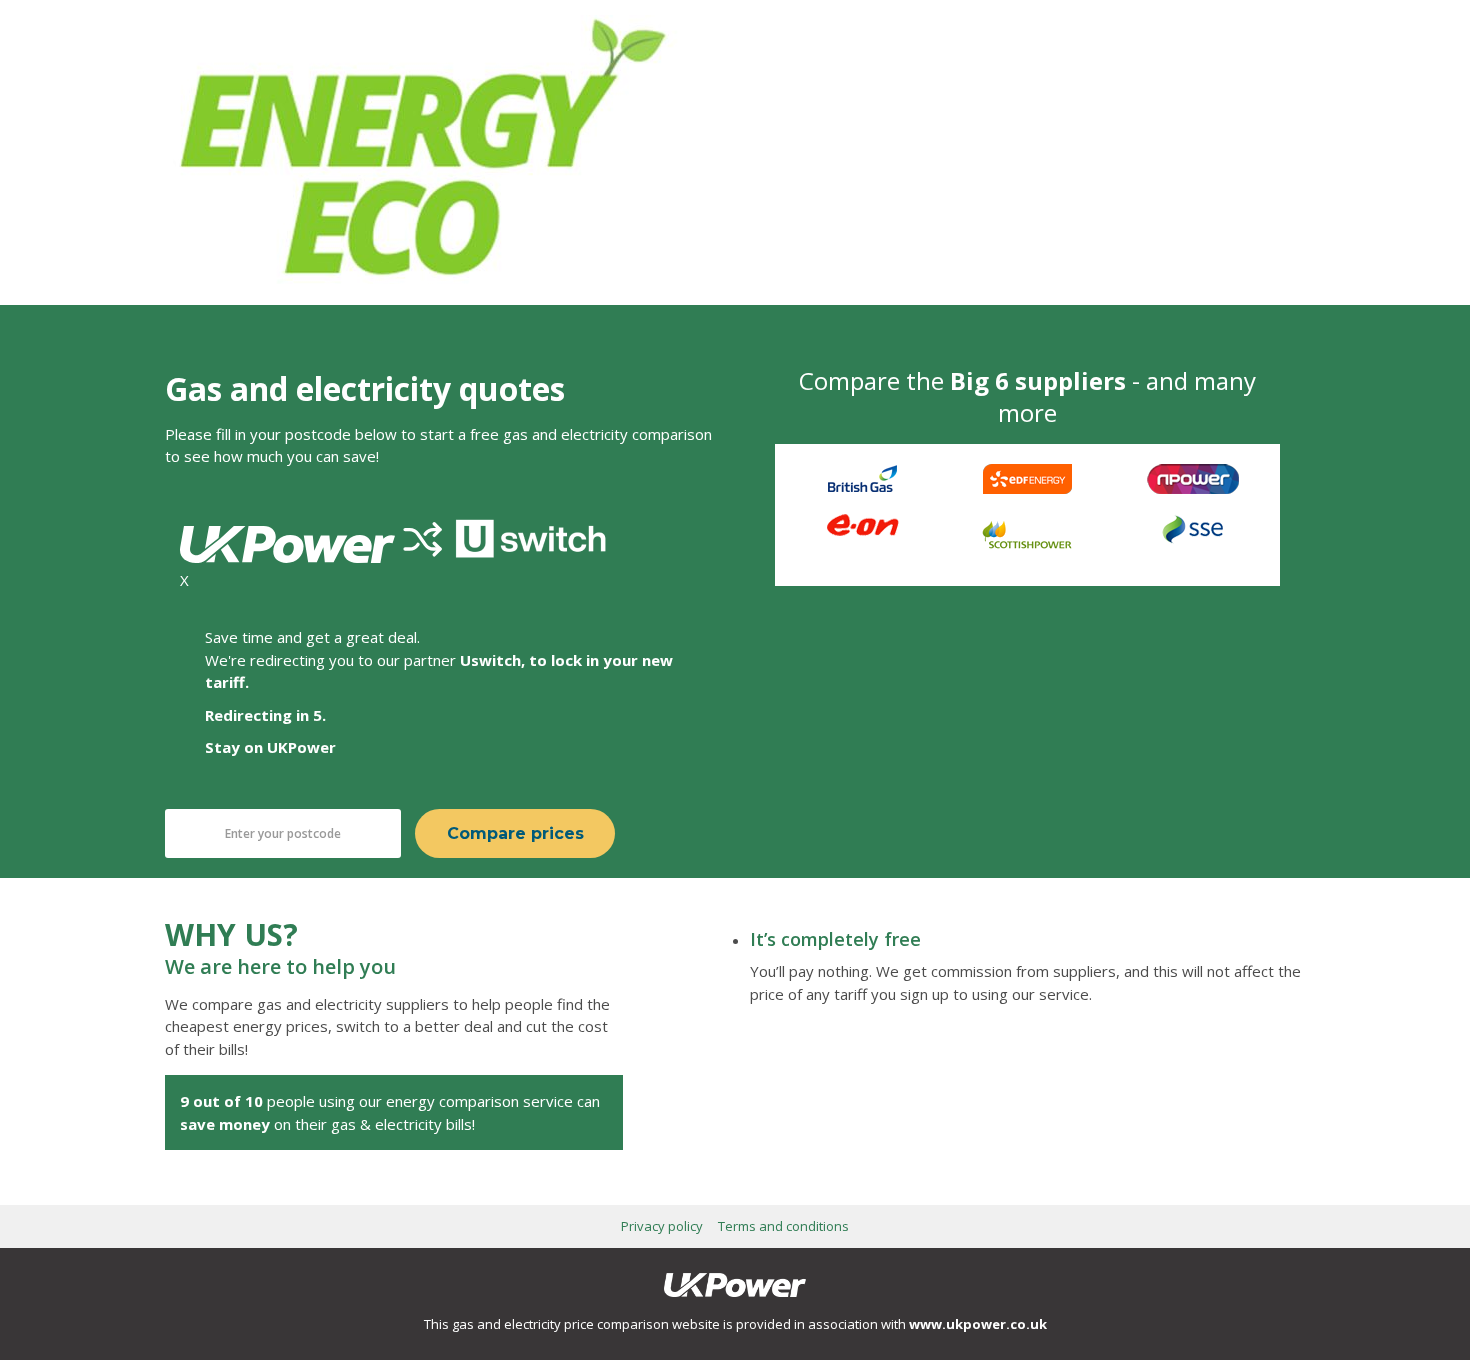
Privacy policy (662, 1226)
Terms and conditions (783, 1226)
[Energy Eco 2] (422, 278)
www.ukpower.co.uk (978, 1324)
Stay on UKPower (270, 747)
